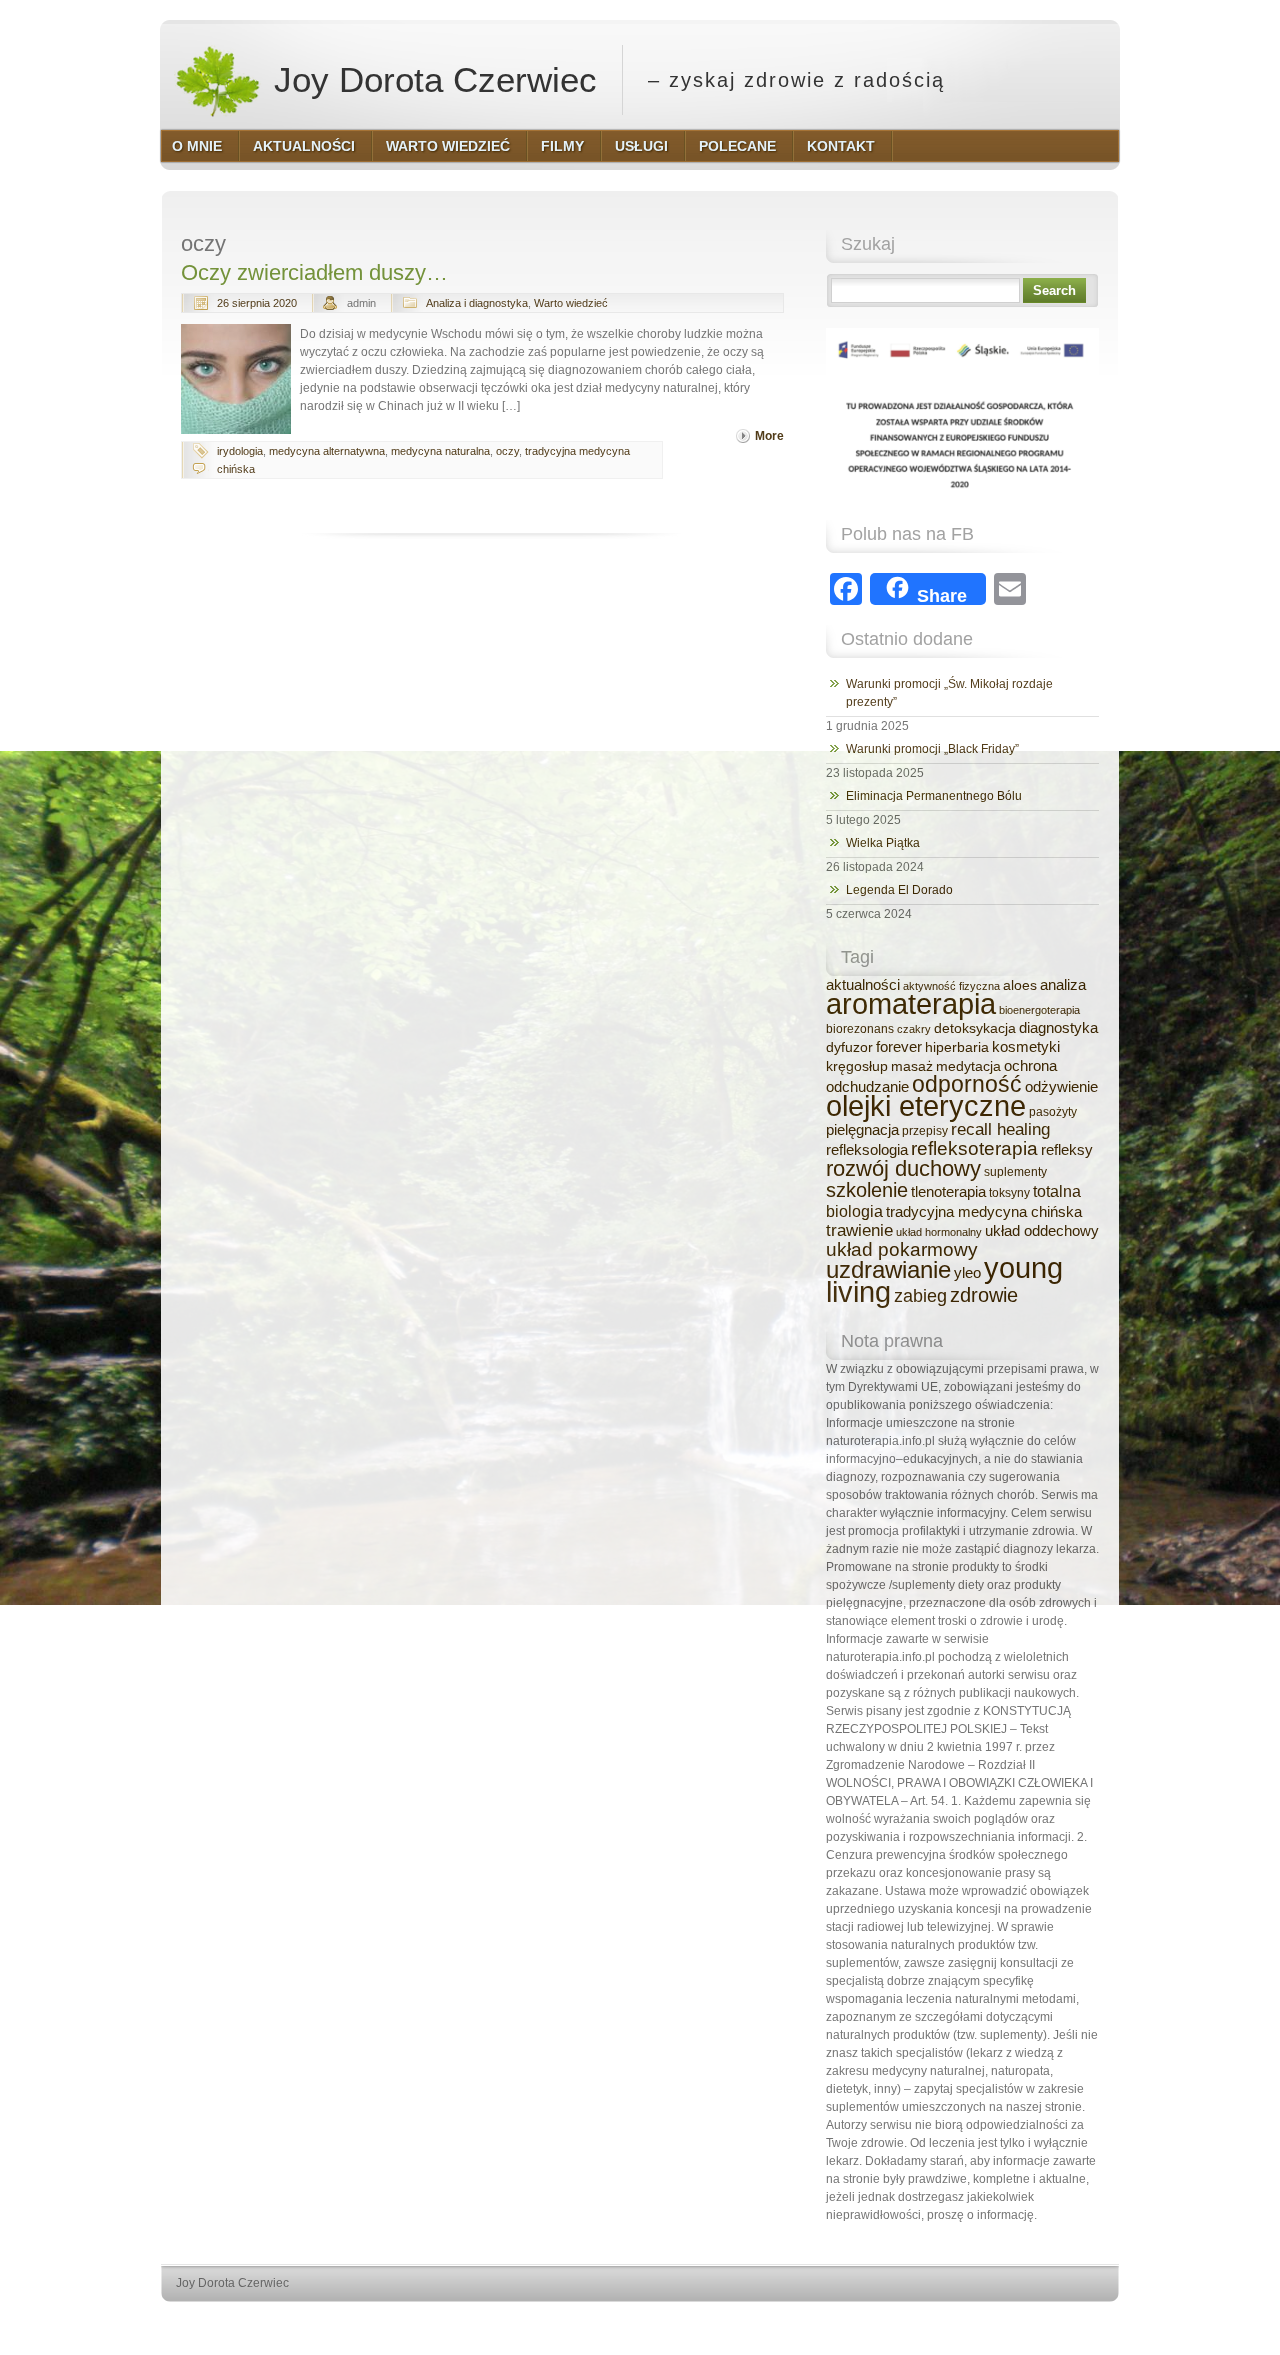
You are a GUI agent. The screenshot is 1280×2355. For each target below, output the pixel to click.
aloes (1020, 985)
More (769, 436)
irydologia (240, 451)
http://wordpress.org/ (887, 2320)
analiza (1063, 984)
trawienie (859, 1230)
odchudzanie (867, 1087)
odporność (967, 1084)
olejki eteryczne (926, 1105)
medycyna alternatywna (327, 451)
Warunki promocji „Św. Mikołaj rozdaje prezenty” (949, 693)
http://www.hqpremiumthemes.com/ (1039, 2320)
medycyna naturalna (440, 451)
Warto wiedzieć (571, 303)
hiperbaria (957, 1047)
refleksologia (867, 1150)
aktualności (863, 984)
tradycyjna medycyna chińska (984, 1212)
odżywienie (1061, 1087)
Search (1054, 290)
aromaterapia (911, 1004)
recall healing (1000, 1129)
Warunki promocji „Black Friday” (932, 749)
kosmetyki (1026, 1046)
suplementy (1015, 1172)
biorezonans (860, 1029)
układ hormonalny (939, 1232)
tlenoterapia (948, 1192)
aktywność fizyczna (951, 986)
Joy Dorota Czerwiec (430, 79)
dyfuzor (849, 1047)
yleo (967, 1273)
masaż (912, 1066)
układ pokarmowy (902, 1249)
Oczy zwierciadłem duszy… (314, 272)
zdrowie (984, 1295)
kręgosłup (857, 1066)
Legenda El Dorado (899, 890)
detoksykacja (975, 1028)
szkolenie (867, 1190)
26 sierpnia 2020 (257, 303)
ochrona (1030, 1066)
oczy (507, 451)
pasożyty (1053, 1112)
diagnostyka (1058, 1027)
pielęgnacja (862, 1129)
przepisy (925, 1131)
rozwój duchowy (903, 1168)
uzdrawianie (888, 1269)
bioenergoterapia (1039, 1010)
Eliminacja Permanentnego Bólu (934, 796)
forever (899, 1046)
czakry (914, 1029)
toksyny (1009, 1193)
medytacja (968, 1066)
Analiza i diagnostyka (477, 303)
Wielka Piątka (883, 843)
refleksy (1067, 1150)
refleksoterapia (974, 1148)
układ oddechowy (1042, 1230)
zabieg (920, 1296)
